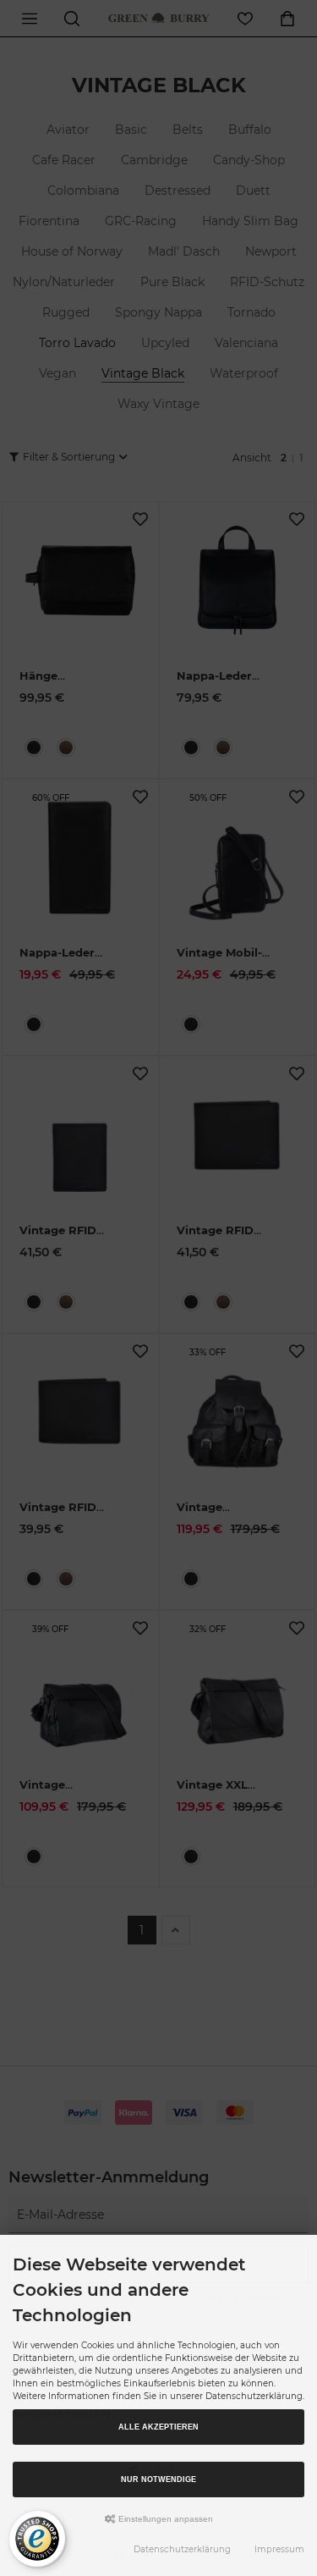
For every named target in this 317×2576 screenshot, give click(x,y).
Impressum (279, 2549)
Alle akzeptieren (158, 2427)
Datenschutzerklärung (182, 2549)
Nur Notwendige (158, 2479)
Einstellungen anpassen (164, 2519)
